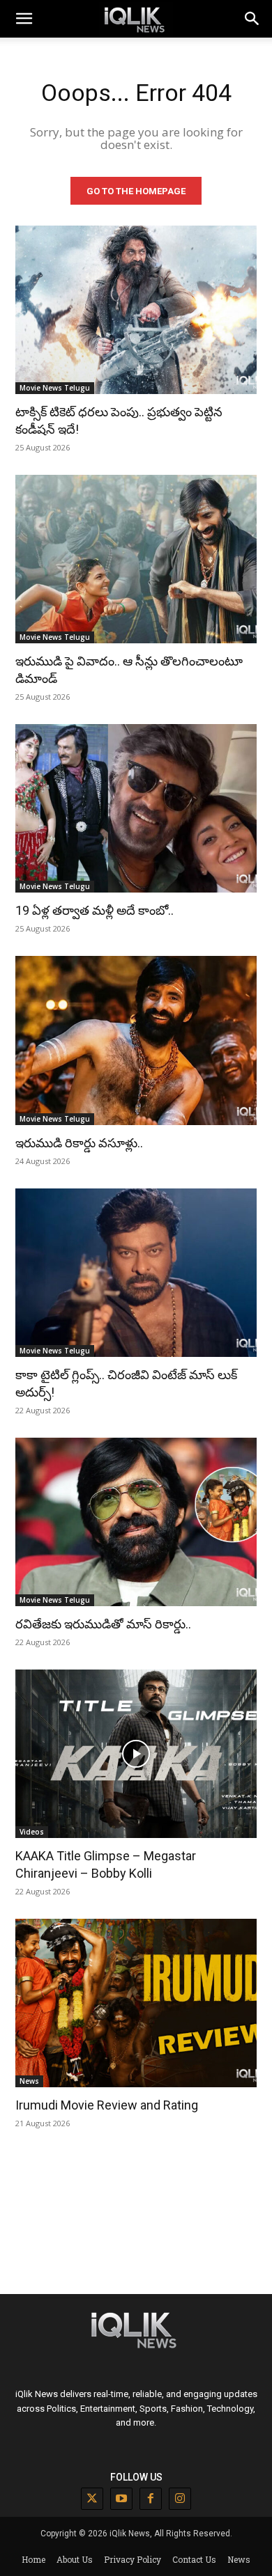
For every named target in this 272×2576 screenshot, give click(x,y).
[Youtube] (121, 2499)
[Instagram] (180, 2499)
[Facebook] (151, 2499)
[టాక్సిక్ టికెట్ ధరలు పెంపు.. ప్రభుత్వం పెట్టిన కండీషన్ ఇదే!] (136, 310)
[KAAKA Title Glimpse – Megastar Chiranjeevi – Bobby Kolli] (136, 1754)
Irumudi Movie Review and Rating (107, 2105)
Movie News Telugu (55, 388)
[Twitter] (92, 2499)
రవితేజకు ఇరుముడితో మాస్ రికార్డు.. (103, 1624)
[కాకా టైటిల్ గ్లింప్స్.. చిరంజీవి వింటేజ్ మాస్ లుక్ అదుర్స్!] (136, 1273)
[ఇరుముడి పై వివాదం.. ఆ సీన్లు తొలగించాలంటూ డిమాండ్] (136, 559)
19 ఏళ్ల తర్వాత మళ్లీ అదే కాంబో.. (95, 910)
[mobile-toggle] (24, 19)
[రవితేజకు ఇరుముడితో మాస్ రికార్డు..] (136, 1522)
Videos (32, 1832)
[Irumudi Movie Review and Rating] (136, 2003)
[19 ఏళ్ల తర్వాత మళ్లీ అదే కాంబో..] (136, 808)
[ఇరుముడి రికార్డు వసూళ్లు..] (136, 1040)
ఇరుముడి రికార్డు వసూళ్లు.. (79, 1143)
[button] (252, 19)
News (29, 2081)
